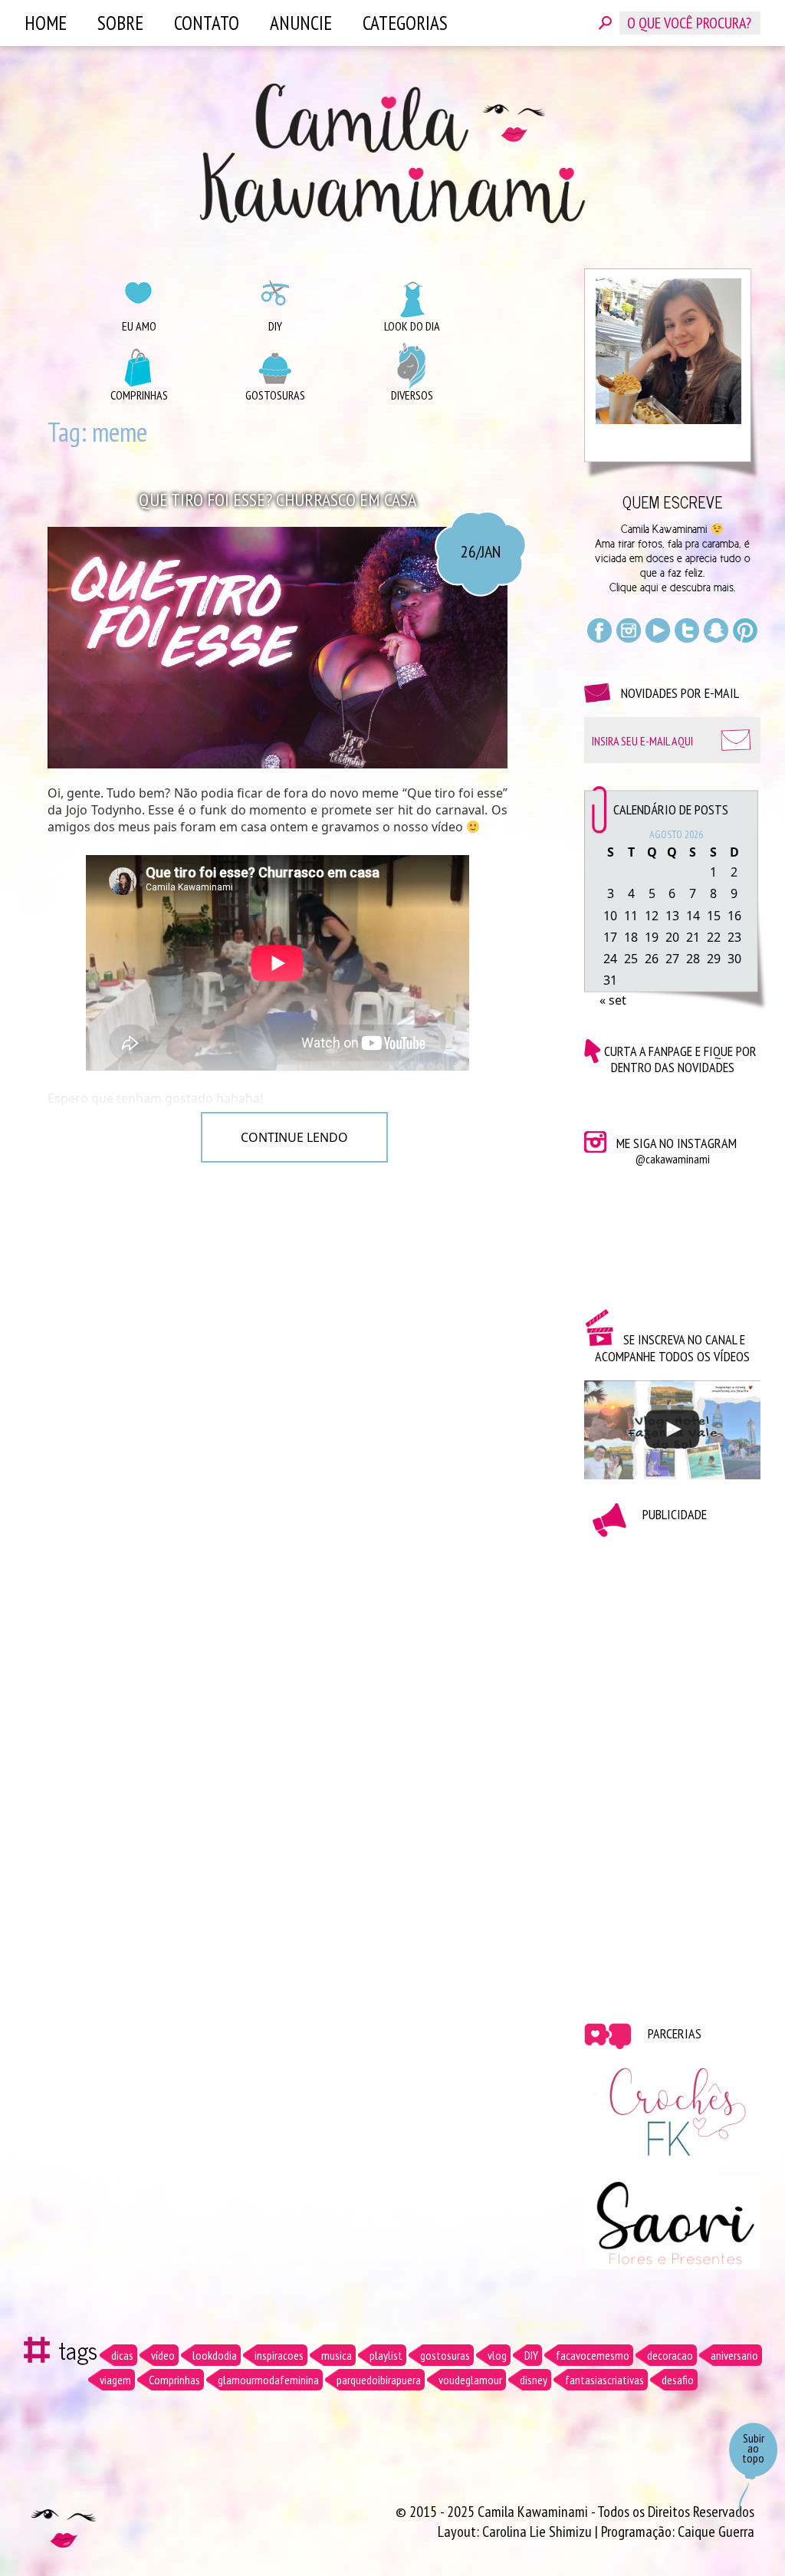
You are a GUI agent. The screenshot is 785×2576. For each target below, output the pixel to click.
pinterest (745, 630)
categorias (405, 23)
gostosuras (445, 2355)
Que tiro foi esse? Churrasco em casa (278, 500)
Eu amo (139, 326)
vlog (497, 2355)
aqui (649, 587)
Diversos (412, 395)
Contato (207, 23)
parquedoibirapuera (379, 2380)
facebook (599, 630)
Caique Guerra (716, 2532)
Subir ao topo (753, 2448)
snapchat (716, 630)
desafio (678, 2380)
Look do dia (412, 326)
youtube (658, 630)
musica (337, 2355)
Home (46, 23)
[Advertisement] (672, 1768)
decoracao (670, 2355)
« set (613, 1000)
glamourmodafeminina (268, 2380)
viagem (115, 2380)
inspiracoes (279, 2355)
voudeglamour (470, 2380)
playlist (386, 2355)
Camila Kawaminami (392, 153)
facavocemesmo (593, 2355)
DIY (275, 326)
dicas (122, 2355)
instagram (629, 630)
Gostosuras (275, 395)
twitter (687, 630)
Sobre (120, 23)
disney (534, 2380)
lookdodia (215, 2355)
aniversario (734, 2355)
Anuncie (301, 23)
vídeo (163, 2355)
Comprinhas (139, 395)
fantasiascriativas (604, 2380)
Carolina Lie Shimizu (539, 2532)
